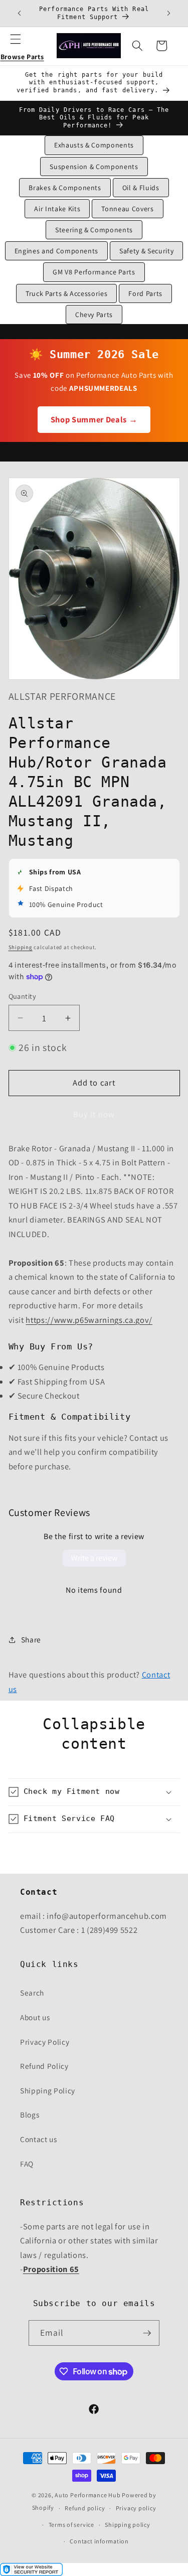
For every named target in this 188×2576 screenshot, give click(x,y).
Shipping (21, 947)
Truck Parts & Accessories (67, 293)
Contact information (99, 2541)
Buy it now (94, 1114)
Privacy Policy (45, 2042)
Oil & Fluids (141, 188)
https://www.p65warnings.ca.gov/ (89, 1320)
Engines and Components (57, 251)
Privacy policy (136, 2508)
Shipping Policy (48, 2090)
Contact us (39, 2139)
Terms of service (71, 2525)
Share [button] (31, 1639)
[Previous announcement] (20, 14)
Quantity (23, 996)
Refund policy (85, 2508)
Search (32, 1993)
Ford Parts (145, 293)
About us (35, 2017)
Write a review (94, 1558)
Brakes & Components (65, 188)
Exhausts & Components (94, 145)
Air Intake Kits (57, 209)
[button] (22, 46)
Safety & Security (146, 251)
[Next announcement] (169, 14)
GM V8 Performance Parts (94, 272)
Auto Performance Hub (87, 2495)
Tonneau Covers (127, 209)
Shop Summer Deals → (94, 419)
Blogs (30, 2114)
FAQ (27, 2164)
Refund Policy (44, 2066)
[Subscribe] (147, 2333)
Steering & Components (94, 230)
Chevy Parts (94, 315)
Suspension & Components (94, 167)
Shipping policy (128, 2525)
